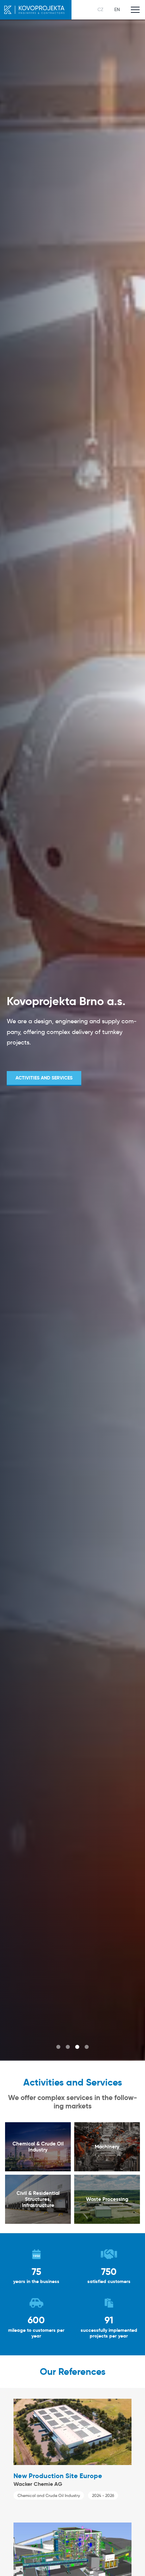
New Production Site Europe (58, 2476)
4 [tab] (87, 2047)
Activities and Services (44, 1078)
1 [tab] (58, 2047)
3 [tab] (77, 2047)
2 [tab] (68, 2047)
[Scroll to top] (130, 2561)
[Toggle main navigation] (135, 10)
